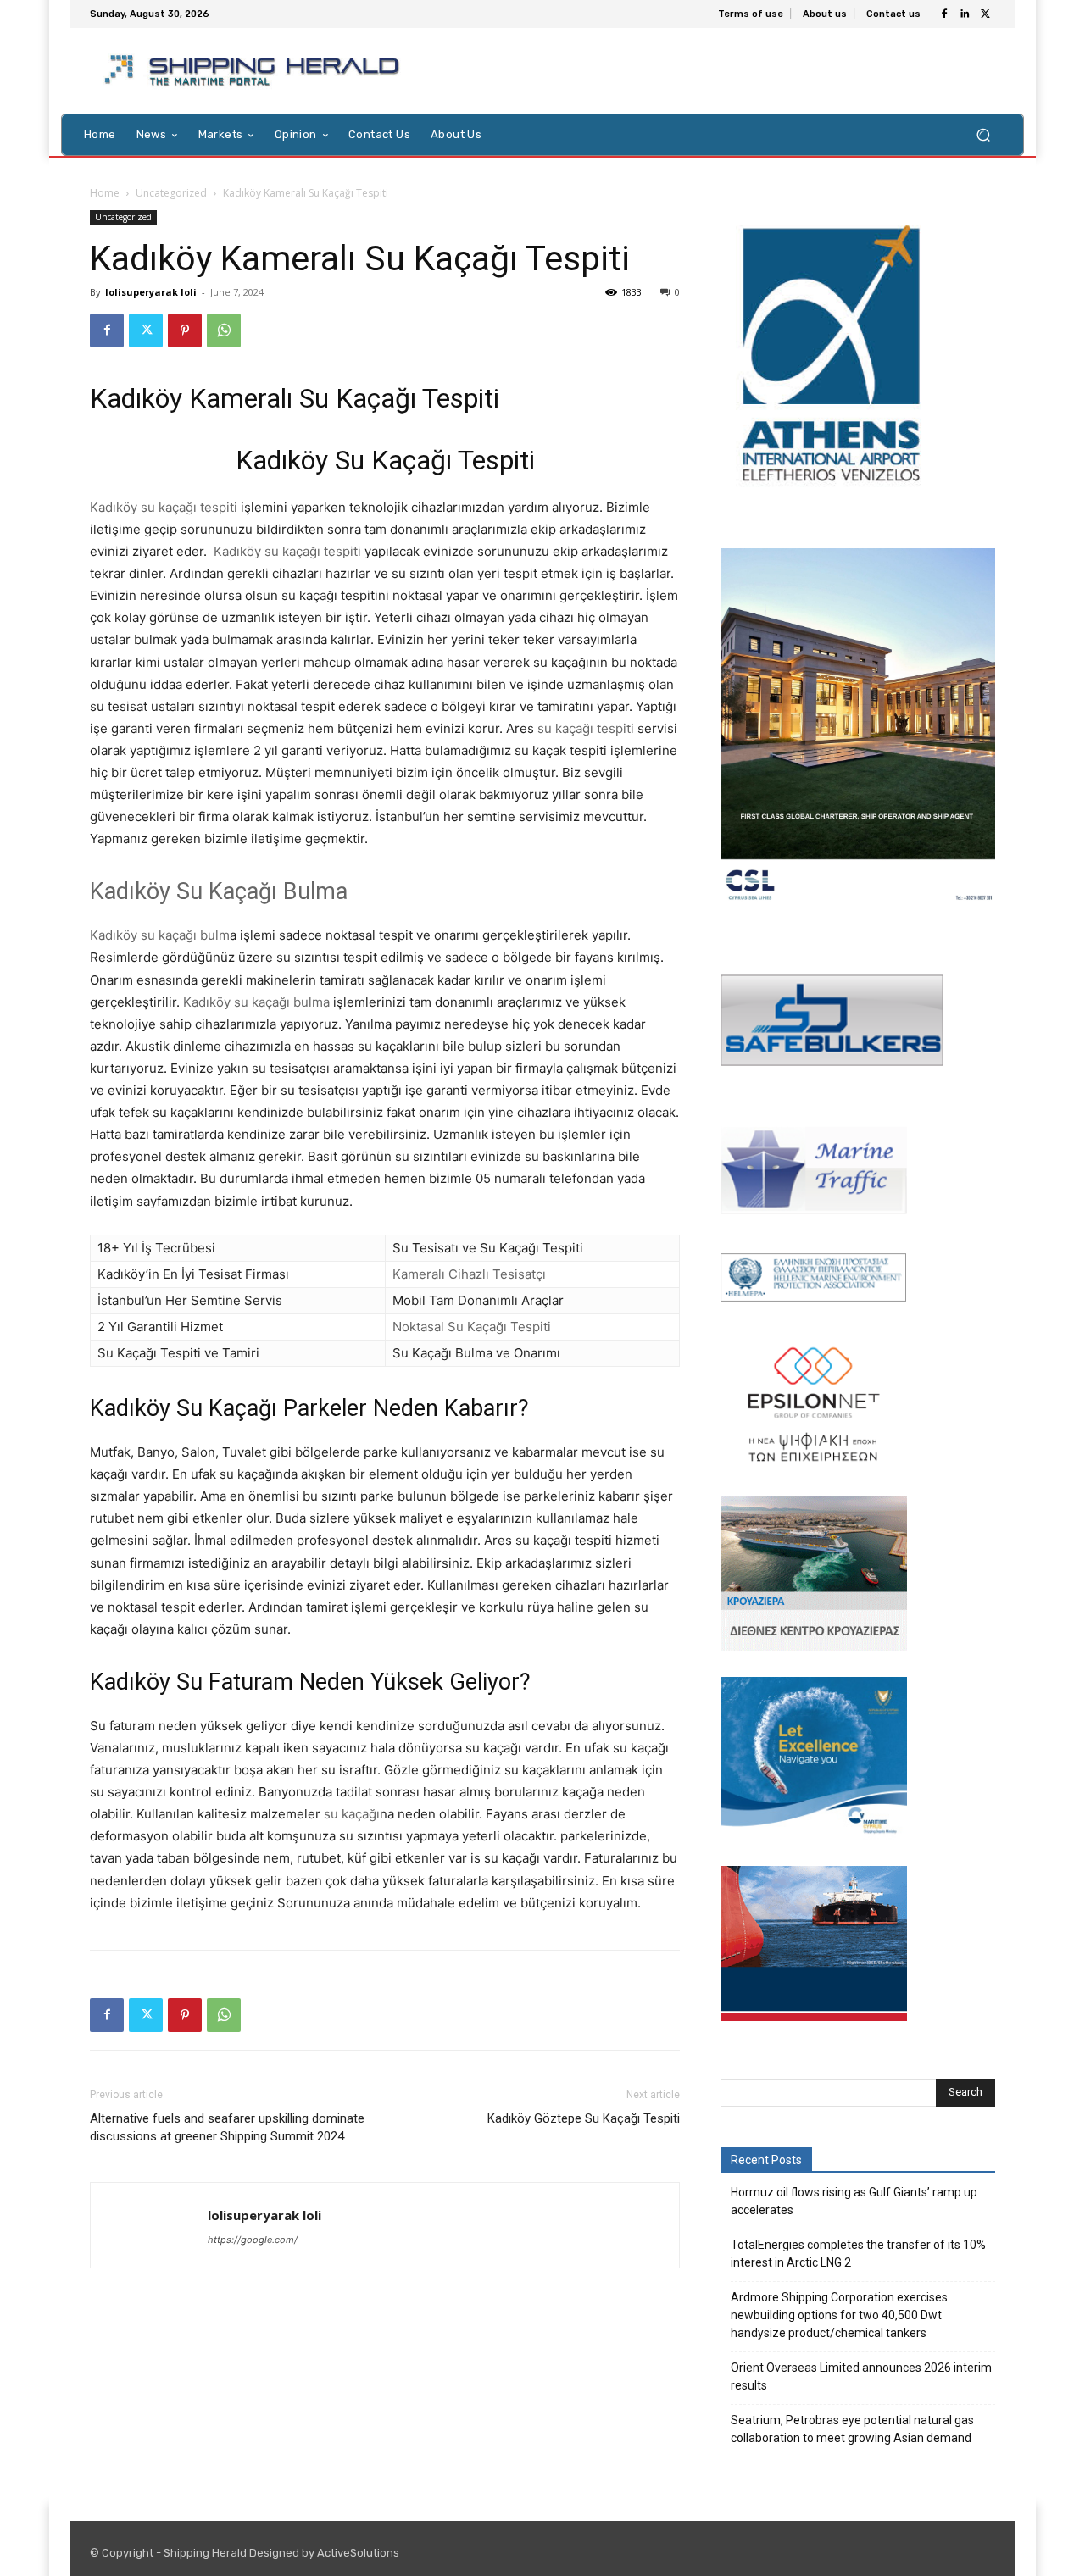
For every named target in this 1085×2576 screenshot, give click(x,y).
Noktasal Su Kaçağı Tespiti (472, 1327)
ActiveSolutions (358, 2553)
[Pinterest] (185, 330)
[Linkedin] (965, 14)
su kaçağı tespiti (586, 728)
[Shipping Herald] (255, 71)
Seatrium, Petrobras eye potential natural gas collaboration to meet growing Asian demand (852, 2429)
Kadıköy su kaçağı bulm (160, 935)
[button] (983, 134)
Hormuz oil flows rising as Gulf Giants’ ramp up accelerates (854, 2201)
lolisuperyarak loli (151, 292)
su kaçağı (350, 1814)
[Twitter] (985, 14)
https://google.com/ (253, 2240)
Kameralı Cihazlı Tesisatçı (469, 1274)
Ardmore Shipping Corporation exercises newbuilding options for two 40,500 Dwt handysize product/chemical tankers (839, 2315)
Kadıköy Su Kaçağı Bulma (219, 891)
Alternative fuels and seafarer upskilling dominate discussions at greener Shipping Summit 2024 (227, 2127)
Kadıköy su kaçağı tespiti (164, 507)
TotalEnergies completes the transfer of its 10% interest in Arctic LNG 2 (858, 2254)
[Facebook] (944, 14)
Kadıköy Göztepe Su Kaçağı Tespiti (584, 2118)
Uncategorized (171, 193)
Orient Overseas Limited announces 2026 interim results (861, 2376)
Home (105, 193)
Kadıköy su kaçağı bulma (256, 1002)
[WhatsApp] (224, 330)
